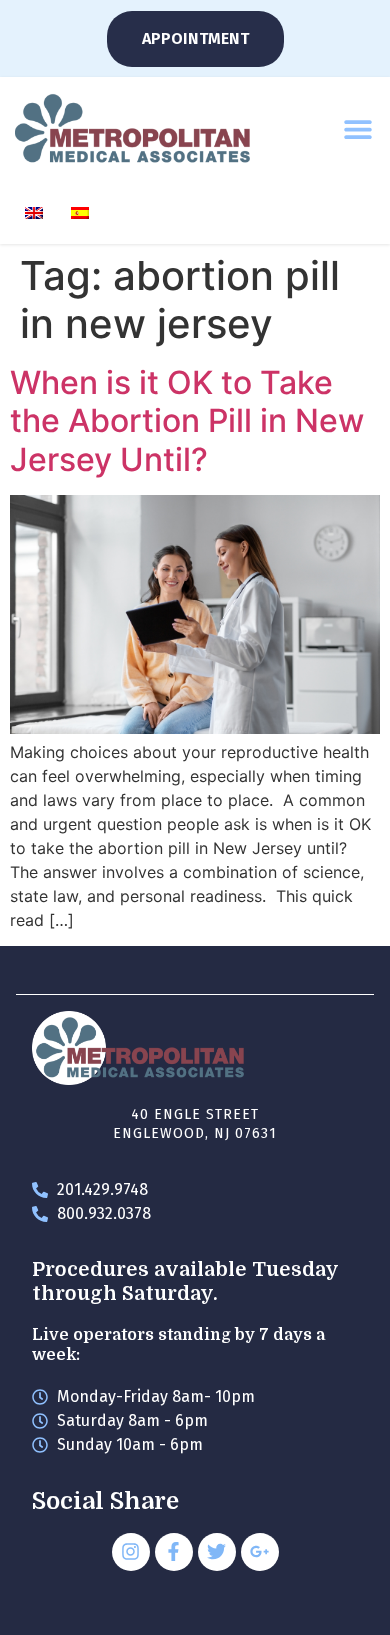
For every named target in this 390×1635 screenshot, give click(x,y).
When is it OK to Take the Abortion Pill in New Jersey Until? (187, 421)
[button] (357, 128)
